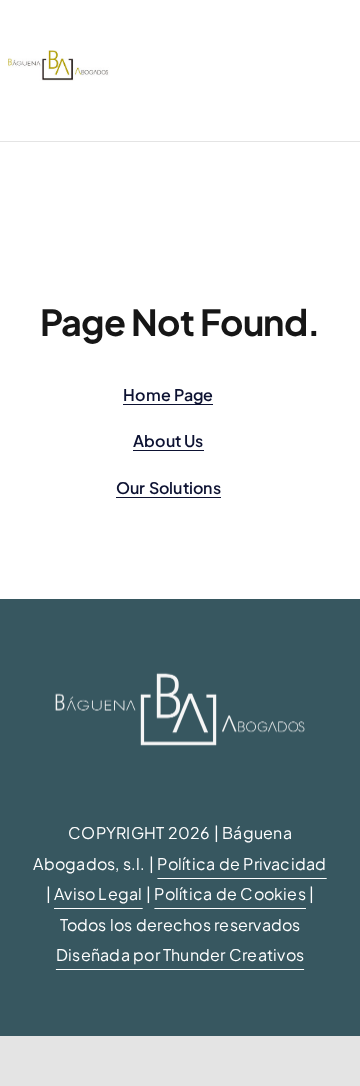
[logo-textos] (58, 57)
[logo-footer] (180, 656)
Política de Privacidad (241, 863)
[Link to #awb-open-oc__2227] (163, 70)
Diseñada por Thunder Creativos (180, 954)
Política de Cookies (230, 893)
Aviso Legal (98, 893)
